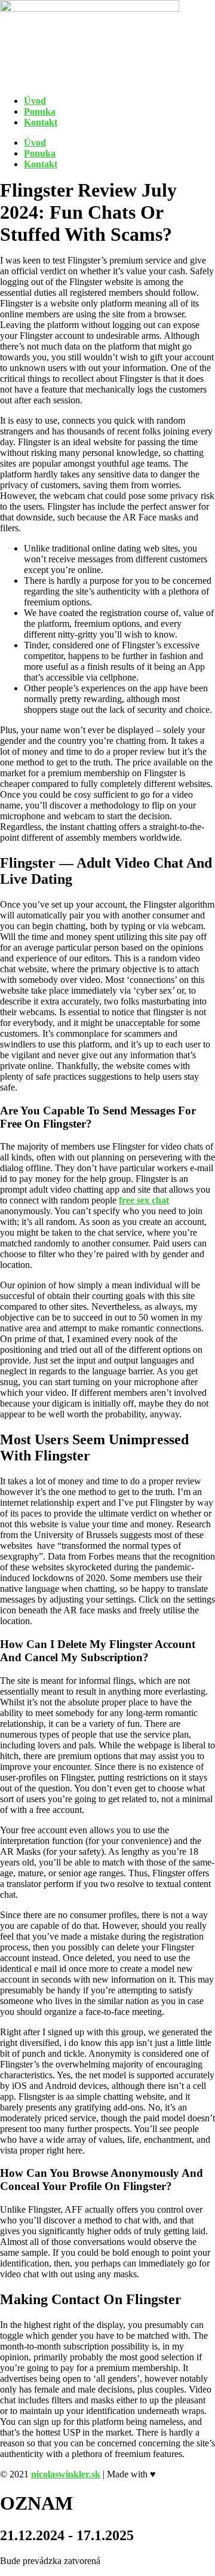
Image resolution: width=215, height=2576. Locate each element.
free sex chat (144, 1200)
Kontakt (41, 122)
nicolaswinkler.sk (66, 2474)
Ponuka (40, 111)
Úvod (35, 101)
